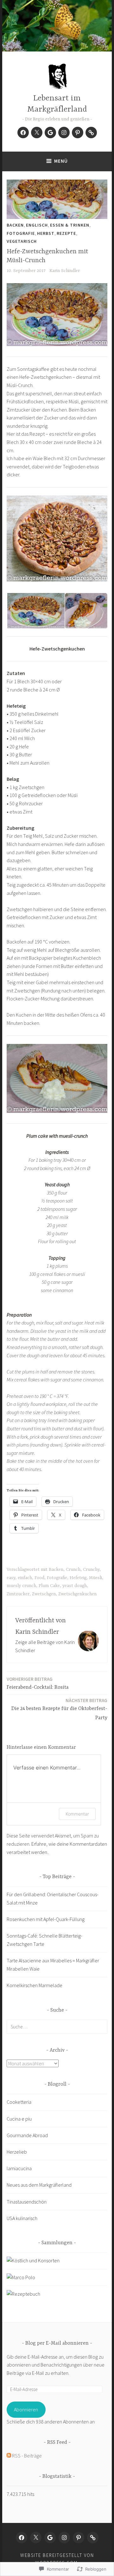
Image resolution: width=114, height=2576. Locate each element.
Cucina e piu (19, 2119)
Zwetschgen (44, 1594)
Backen (15, 225)
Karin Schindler (65, 271)
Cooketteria (19, 2102)
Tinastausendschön (27, 2202)
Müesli (95, 1578)
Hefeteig (78, 1578)
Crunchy (91, 1570)
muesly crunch (21, 1586)
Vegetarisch (22, 241)
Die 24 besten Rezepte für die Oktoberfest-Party (59, 1709)
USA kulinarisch (22, 2218)
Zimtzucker (18, 1594)
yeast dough (75, 1586)
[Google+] (50, 133)
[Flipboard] (91, 133)
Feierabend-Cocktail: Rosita (38, 1683)
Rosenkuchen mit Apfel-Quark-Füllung (46, 1919)
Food (39, 1578)
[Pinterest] (78, 133)
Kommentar (77, 1814)
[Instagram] (64, 133)
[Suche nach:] (57, 2027)
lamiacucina (19, 2168)
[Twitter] (37, 133)
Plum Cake (49, 1586)
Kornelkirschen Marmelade (35, 1985)
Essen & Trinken (70, 225)
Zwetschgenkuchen (77, 1594)
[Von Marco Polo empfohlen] (21, 2277)
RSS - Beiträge (27, 2456)
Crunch (73, 1570)
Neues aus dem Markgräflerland (39, 2185)
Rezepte (66, 233)
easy (11, 1578)
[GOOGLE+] (50, 2538)
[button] (35, 611)
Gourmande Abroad (27, 2135)
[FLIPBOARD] (93, 2538)
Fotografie (21, 233)
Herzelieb (17, 2152)
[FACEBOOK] (22, 2538)
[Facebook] (23, 133)
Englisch (37, 225)
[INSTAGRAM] (64, 2538)
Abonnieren (26, 2409)
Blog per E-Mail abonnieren (57, 2343)
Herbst (46, 233)
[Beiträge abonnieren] (9, 2456)
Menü (61, 161)
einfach (25, 1578)
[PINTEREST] (79, 2538)
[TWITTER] (36, 2538)
